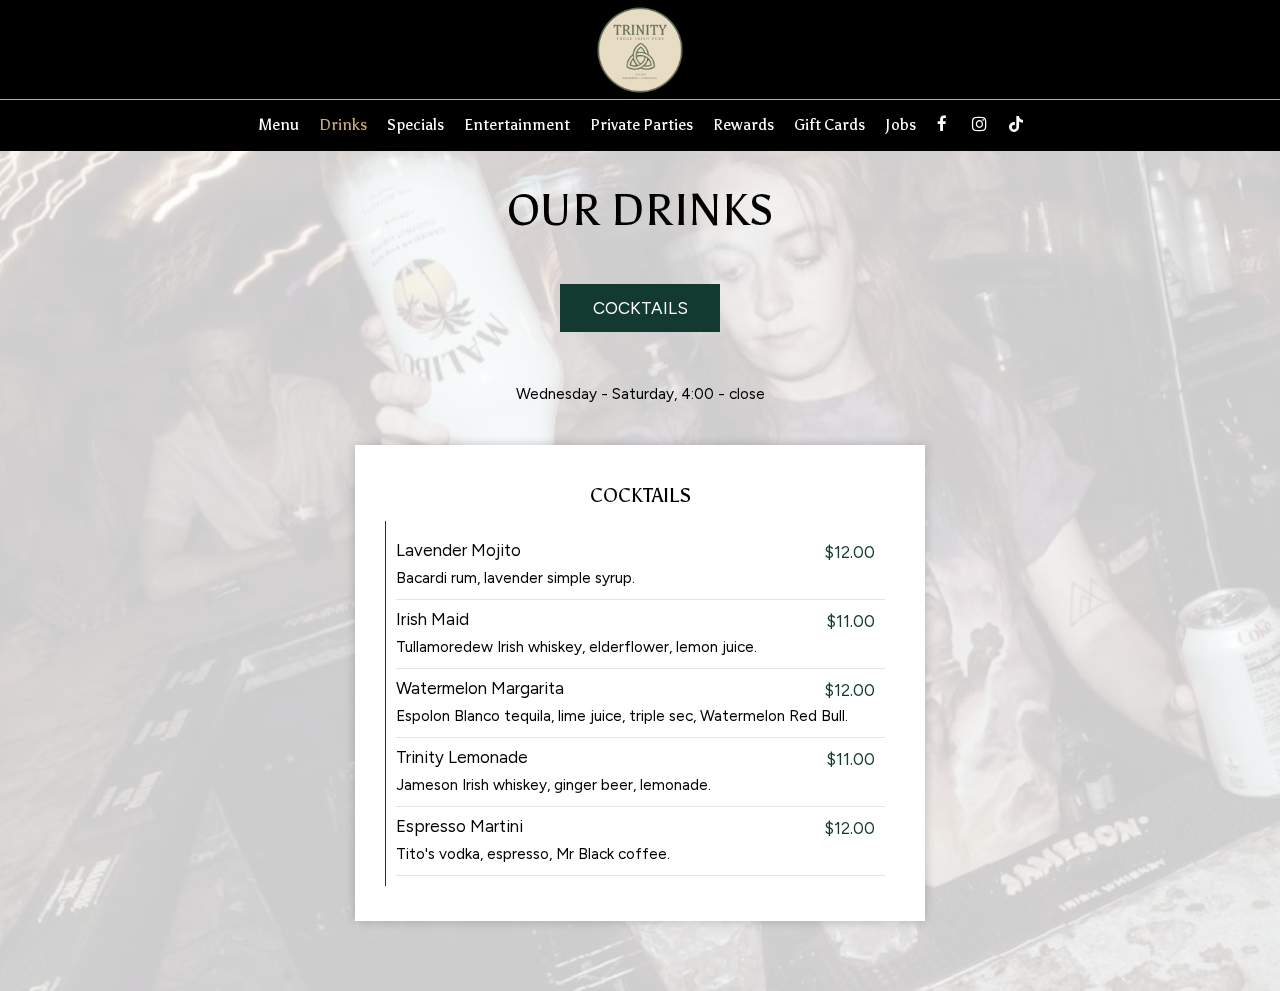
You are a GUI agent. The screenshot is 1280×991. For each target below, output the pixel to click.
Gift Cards (829, 124)
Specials (415, 124)
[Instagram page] (979, 124)
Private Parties (641, 124)
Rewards (743, 124)
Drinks (343, 124)
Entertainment (517, 124)
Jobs (900, 124)
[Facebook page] (942, 124)
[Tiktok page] (1016, 124)
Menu (278, 124)
